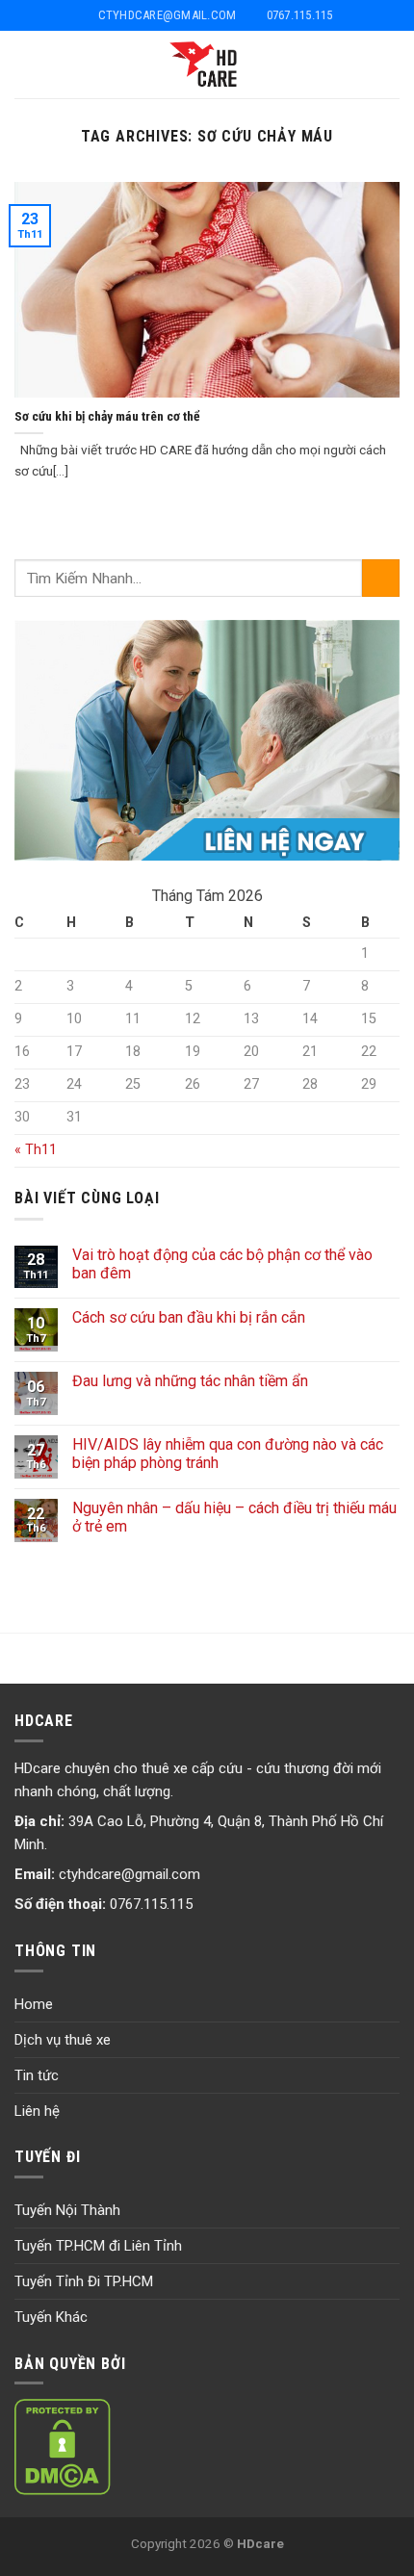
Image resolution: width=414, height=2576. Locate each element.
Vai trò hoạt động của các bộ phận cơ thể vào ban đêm (222, 1264)
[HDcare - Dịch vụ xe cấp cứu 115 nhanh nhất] (207, 64)
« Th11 (36, 1150)
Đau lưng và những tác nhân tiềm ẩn (190, 1381)
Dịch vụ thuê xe (63, 2040)
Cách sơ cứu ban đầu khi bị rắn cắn (189, 1317)
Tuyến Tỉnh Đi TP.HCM (84, 2281)
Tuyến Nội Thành (67, 2210)
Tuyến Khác (51, 2317)
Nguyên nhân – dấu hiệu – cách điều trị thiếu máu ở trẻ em (234, 1517)
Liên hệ (37, 2111)
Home (34, 2004)
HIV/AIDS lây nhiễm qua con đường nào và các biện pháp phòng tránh (228, 1454)
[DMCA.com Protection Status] (63, 2446)
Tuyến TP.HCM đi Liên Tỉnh (98, 2246)
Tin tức (37, 2075)
